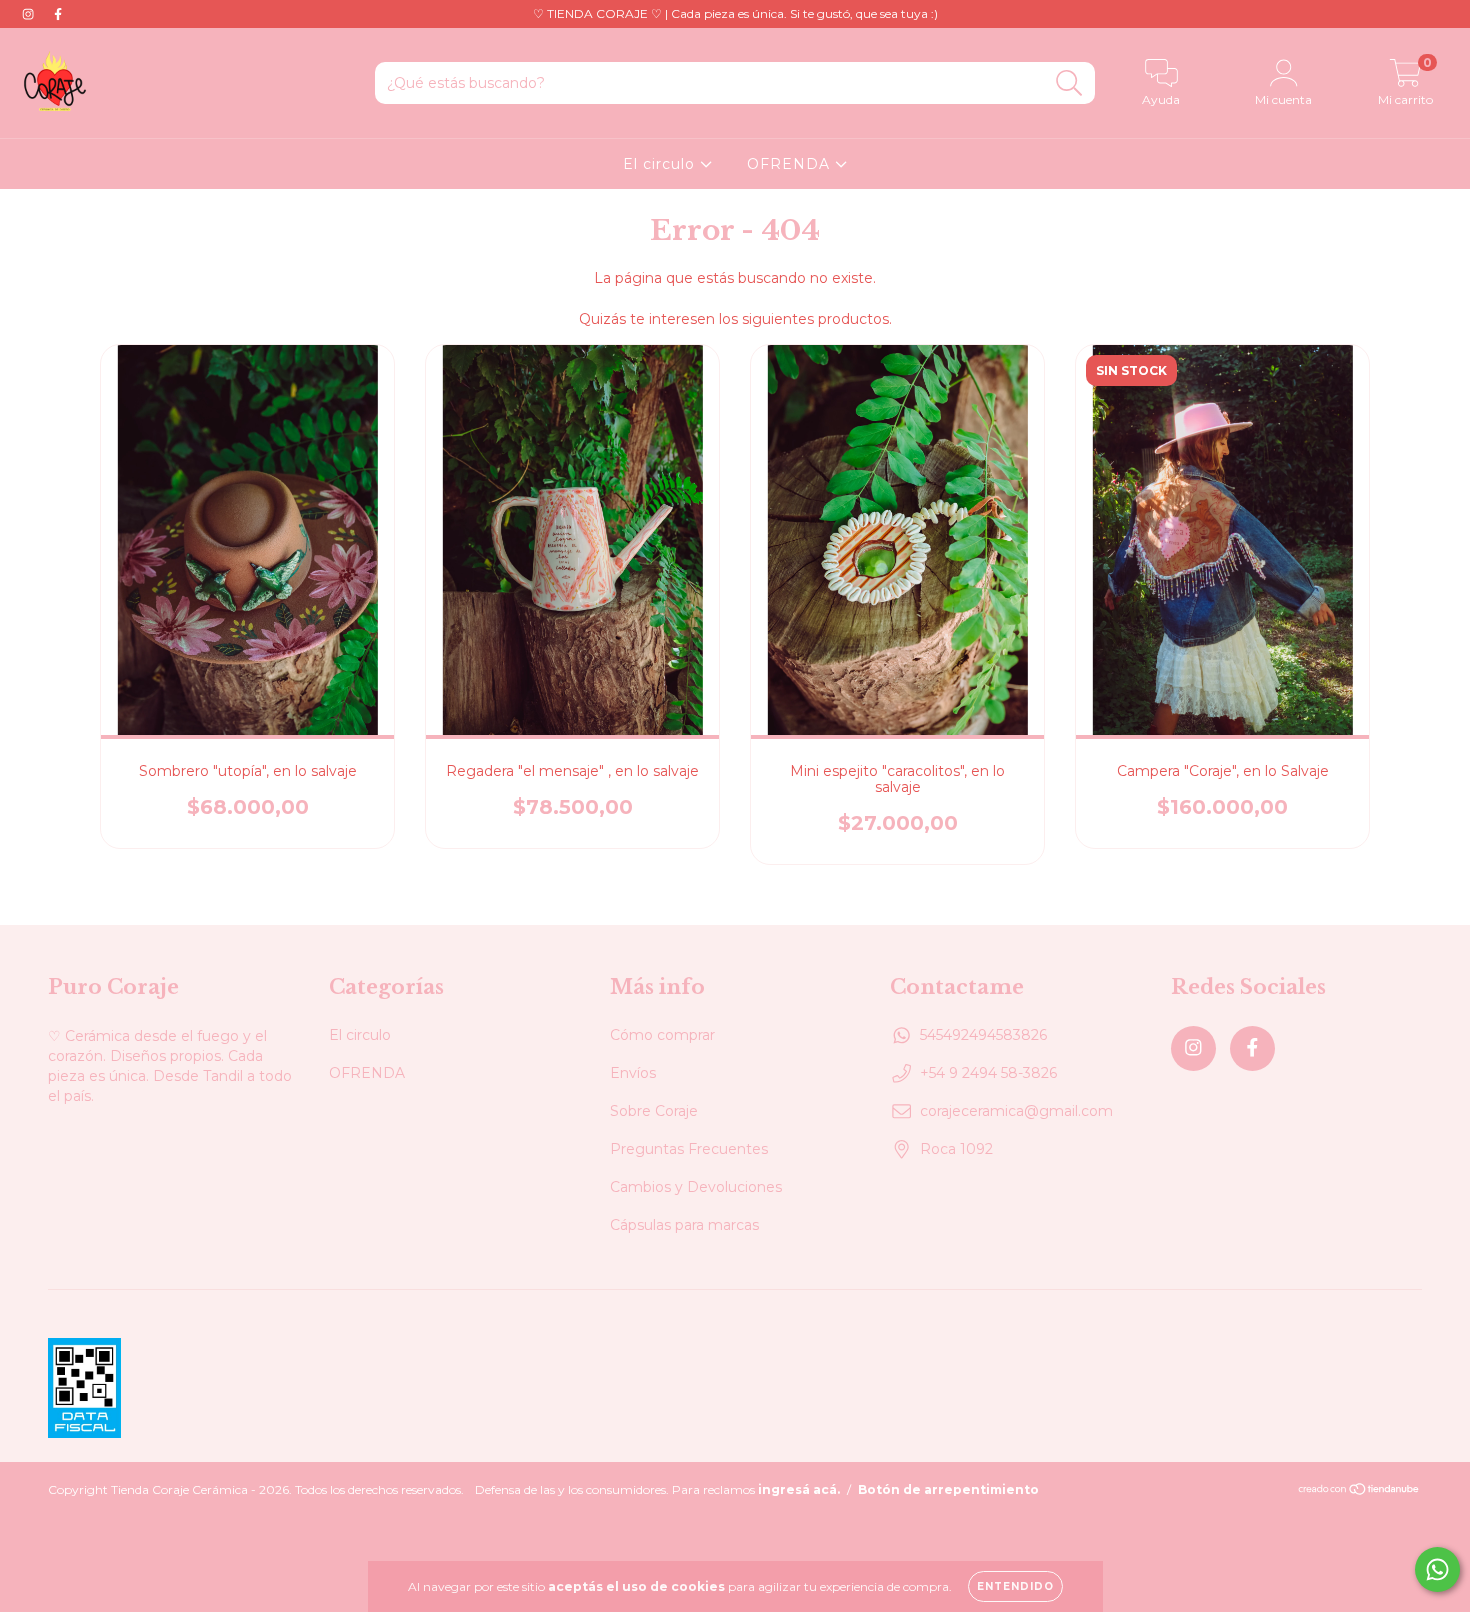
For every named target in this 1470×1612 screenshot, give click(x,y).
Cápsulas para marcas (684, 1225)
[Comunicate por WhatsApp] (1437, 1569)
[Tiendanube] (1359, 1490)
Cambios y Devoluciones (696, 1187)
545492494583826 (983, 1035)
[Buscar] (1069, 83)
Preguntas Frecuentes (689, 1149)
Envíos (633, 1073)
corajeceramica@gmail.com (1016, 1111)
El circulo (661, 164)
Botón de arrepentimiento (948, 1489)
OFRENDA (791, 164)
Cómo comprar (662, 1035)
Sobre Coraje (654, 1111)
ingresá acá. (799, 1489)
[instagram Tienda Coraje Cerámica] (30, 14)
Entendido (1015, 1586)
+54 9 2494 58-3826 (988, 1073)
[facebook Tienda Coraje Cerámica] (58, 14)
